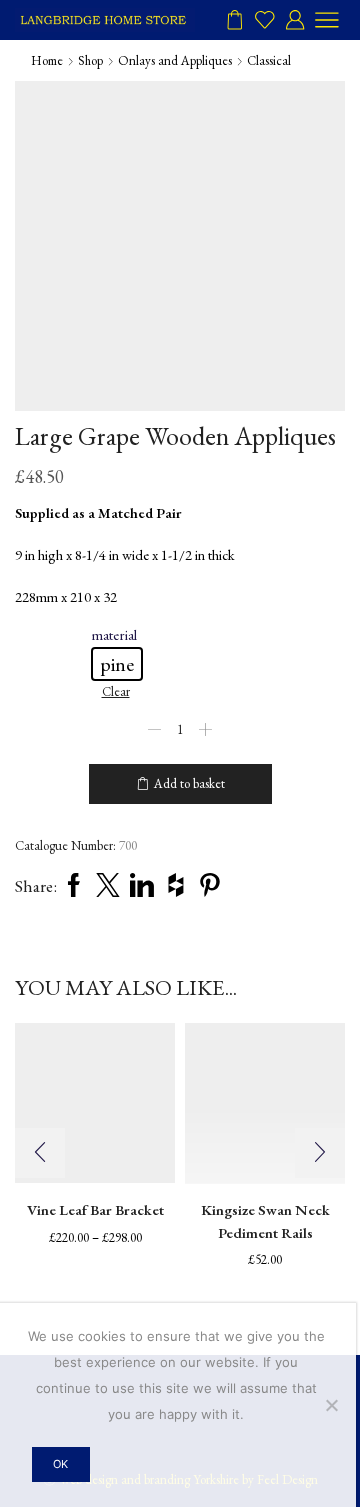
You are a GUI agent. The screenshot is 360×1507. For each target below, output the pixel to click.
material (114, 634)
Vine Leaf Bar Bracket (95, 1209)
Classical (269, 60)
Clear (116, 691)
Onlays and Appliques (175, 60)
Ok (60, 1464)
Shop (90, 60)
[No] (331, 1405)
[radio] (117, 664)
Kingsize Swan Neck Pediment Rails (265, 1220)
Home (47, 60)
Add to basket (189, 783)
